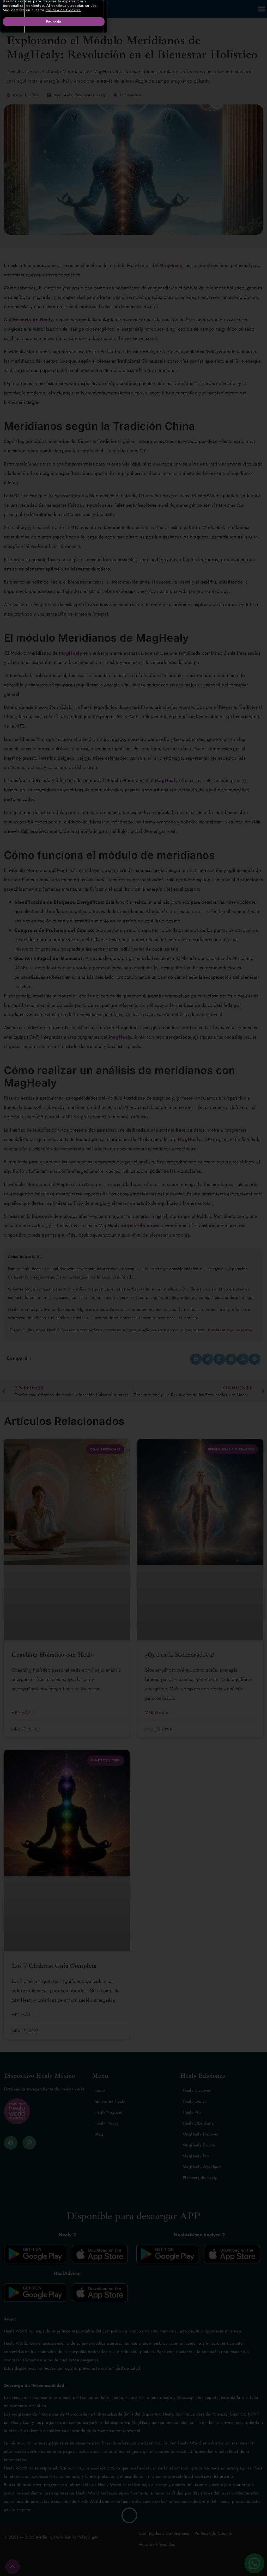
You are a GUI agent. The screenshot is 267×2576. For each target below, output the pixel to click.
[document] (133, 1288)
